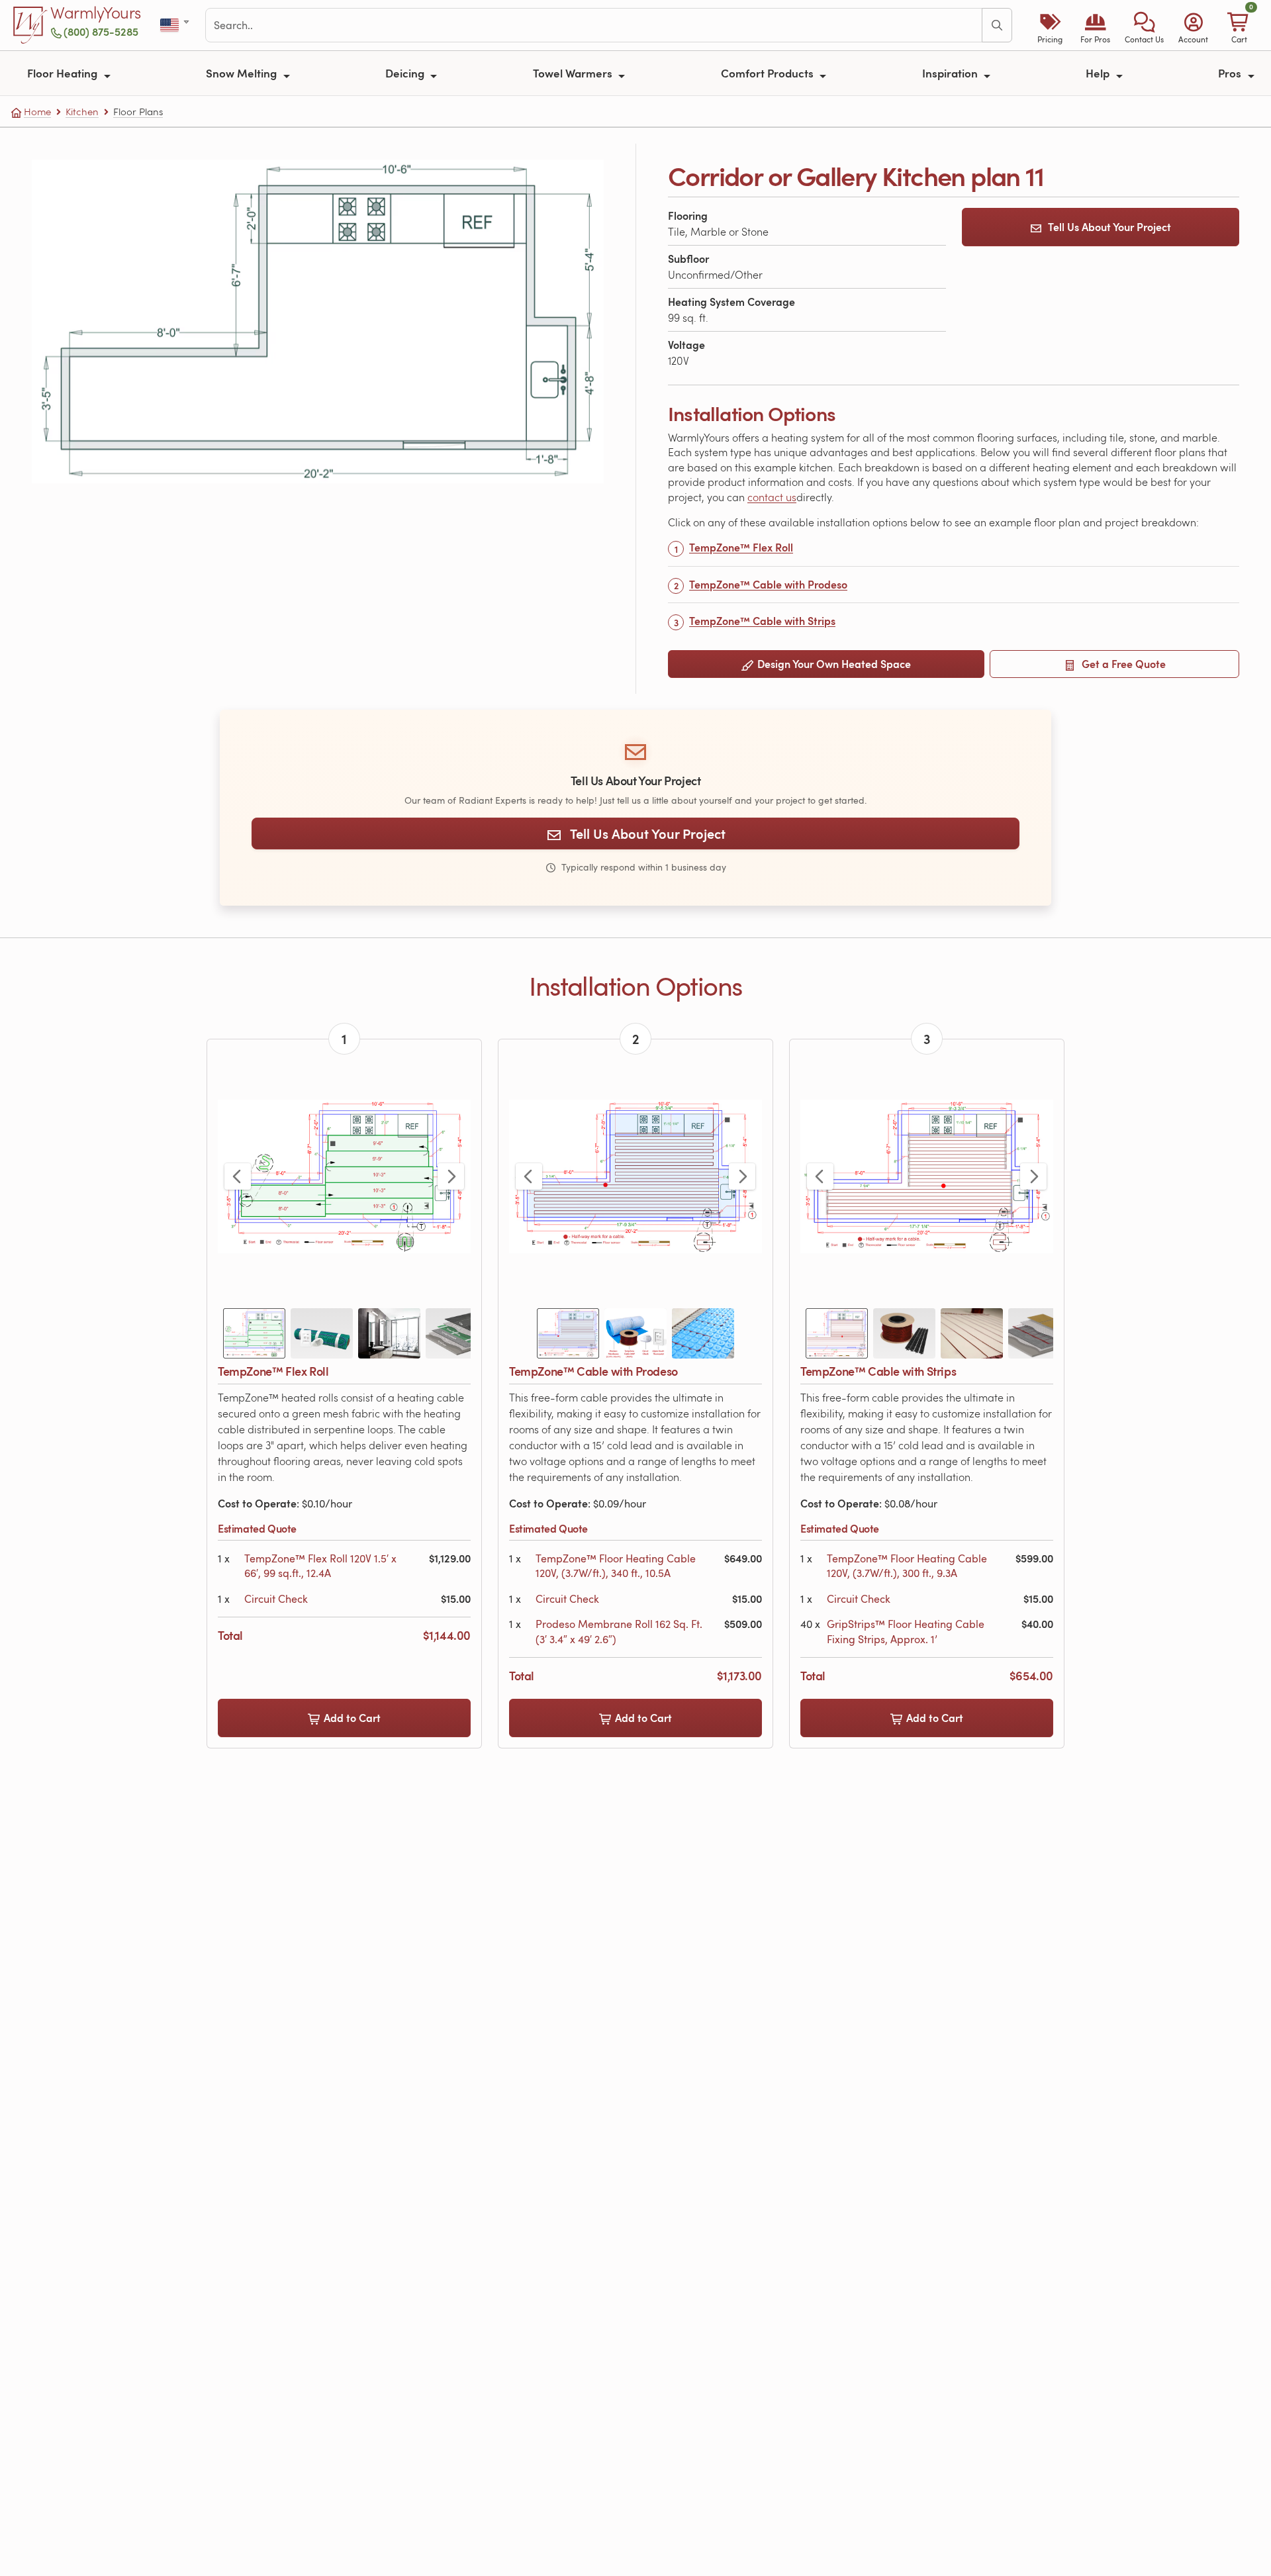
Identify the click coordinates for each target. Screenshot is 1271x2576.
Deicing (406, 73)
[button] (1144, 25)
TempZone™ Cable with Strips (762, 621)
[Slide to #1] (254, 1333)
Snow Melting (243, 73)
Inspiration (951, 73)
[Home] (30, 25)
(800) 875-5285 (101, 31)
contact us (772, 497)
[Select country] (176, 25)
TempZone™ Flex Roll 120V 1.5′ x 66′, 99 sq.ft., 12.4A (320, 1566)
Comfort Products (769, 73)
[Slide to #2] (322, 1333)
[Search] (997, 25)
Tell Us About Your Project (1109, 227)
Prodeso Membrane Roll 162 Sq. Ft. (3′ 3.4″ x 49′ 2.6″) (619, 1631)
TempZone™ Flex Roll (741, 547)
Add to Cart (351, 1718)
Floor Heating (64, 73)
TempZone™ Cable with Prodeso (768, 584)
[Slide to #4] (457, 1333)
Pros (1231, 73)
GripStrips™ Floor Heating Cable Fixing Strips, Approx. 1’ (906, 1631)
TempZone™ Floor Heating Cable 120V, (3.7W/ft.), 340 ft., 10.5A (616, 1566)
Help (1099, 73)
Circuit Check (276, 1599)
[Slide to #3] (389, 1333)
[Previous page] (238, 1176)
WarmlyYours (96, 13)
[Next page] (451, 1176)
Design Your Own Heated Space (833, 664)
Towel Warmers (574, 73)
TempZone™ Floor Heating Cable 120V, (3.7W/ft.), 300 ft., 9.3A (907, 1566)
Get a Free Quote (1122, 664)
